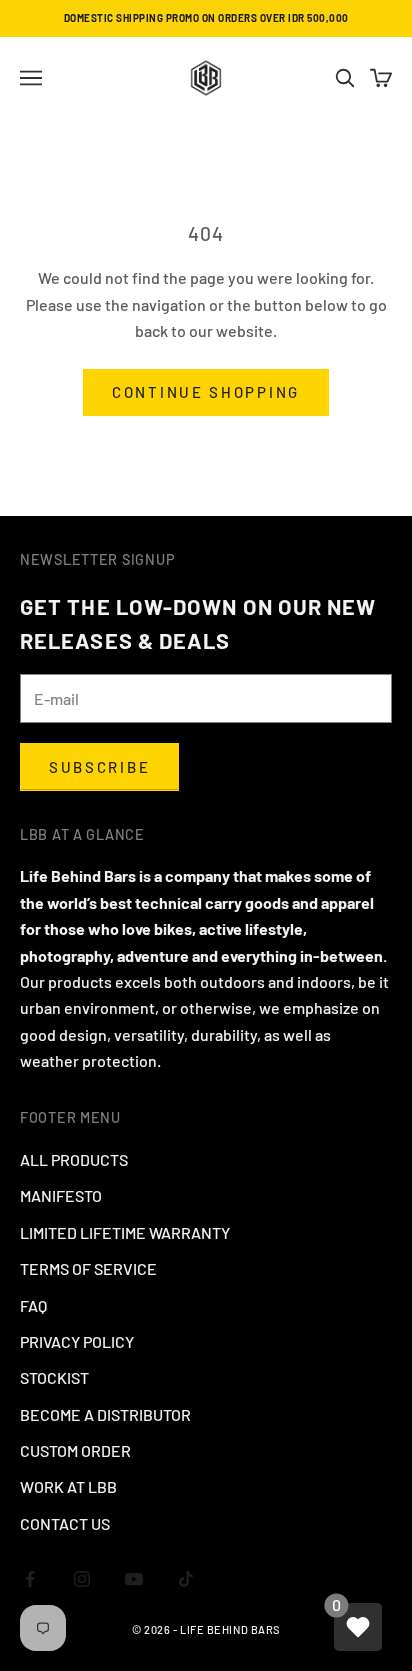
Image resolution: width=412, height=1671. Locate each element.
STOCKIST (54, 1377)
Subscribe (99, 767)
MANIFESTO (61, 1195)
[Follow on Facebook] (30, 1579)
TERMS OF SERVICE (88, 1268)
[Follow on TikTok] (186, 1579)
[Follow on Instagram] (82, 1579)
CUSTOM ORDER (75, 1450)
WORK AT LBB (68, 1486)
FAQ (33, 1305)
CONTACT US (65, 1523)
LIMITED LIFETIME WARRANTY (125, 1232)
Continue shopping (206, 392)
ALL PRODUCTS (74, 1159)
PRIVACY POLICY (77, 1341)
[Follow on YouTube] (134, 1579)
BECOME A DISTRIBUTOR (105, 1414)
